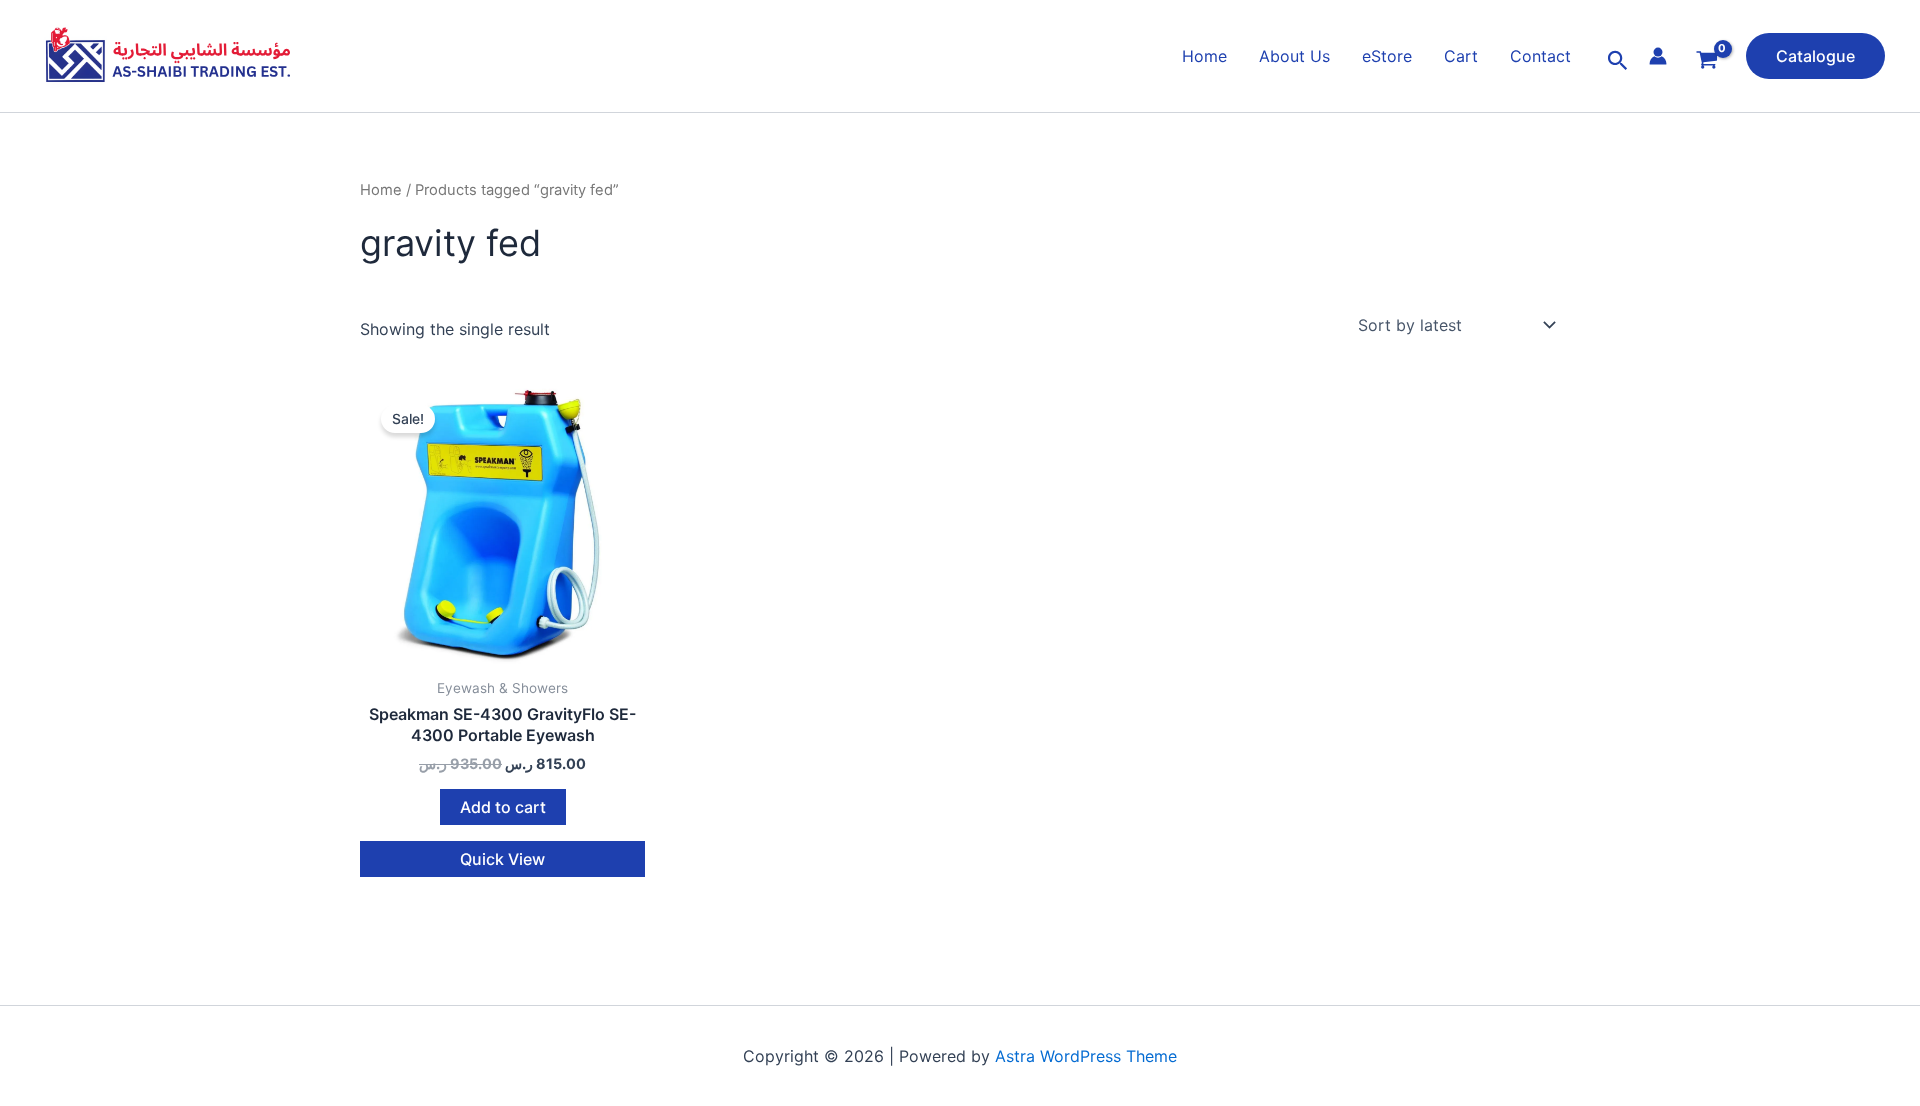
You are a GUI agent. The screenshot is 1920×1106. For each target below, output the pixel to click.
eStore (1387, 56)
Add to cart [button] (503, 807)
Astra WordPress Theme (1086, 1056)
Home (1204, 56)
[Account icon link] (1658, 56)
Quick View (502, 859)
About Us (1294, 56)
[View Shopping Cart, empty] (1706, 61)
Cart (1461, 56)
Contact (1540, 56)
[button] (1618, 61)
